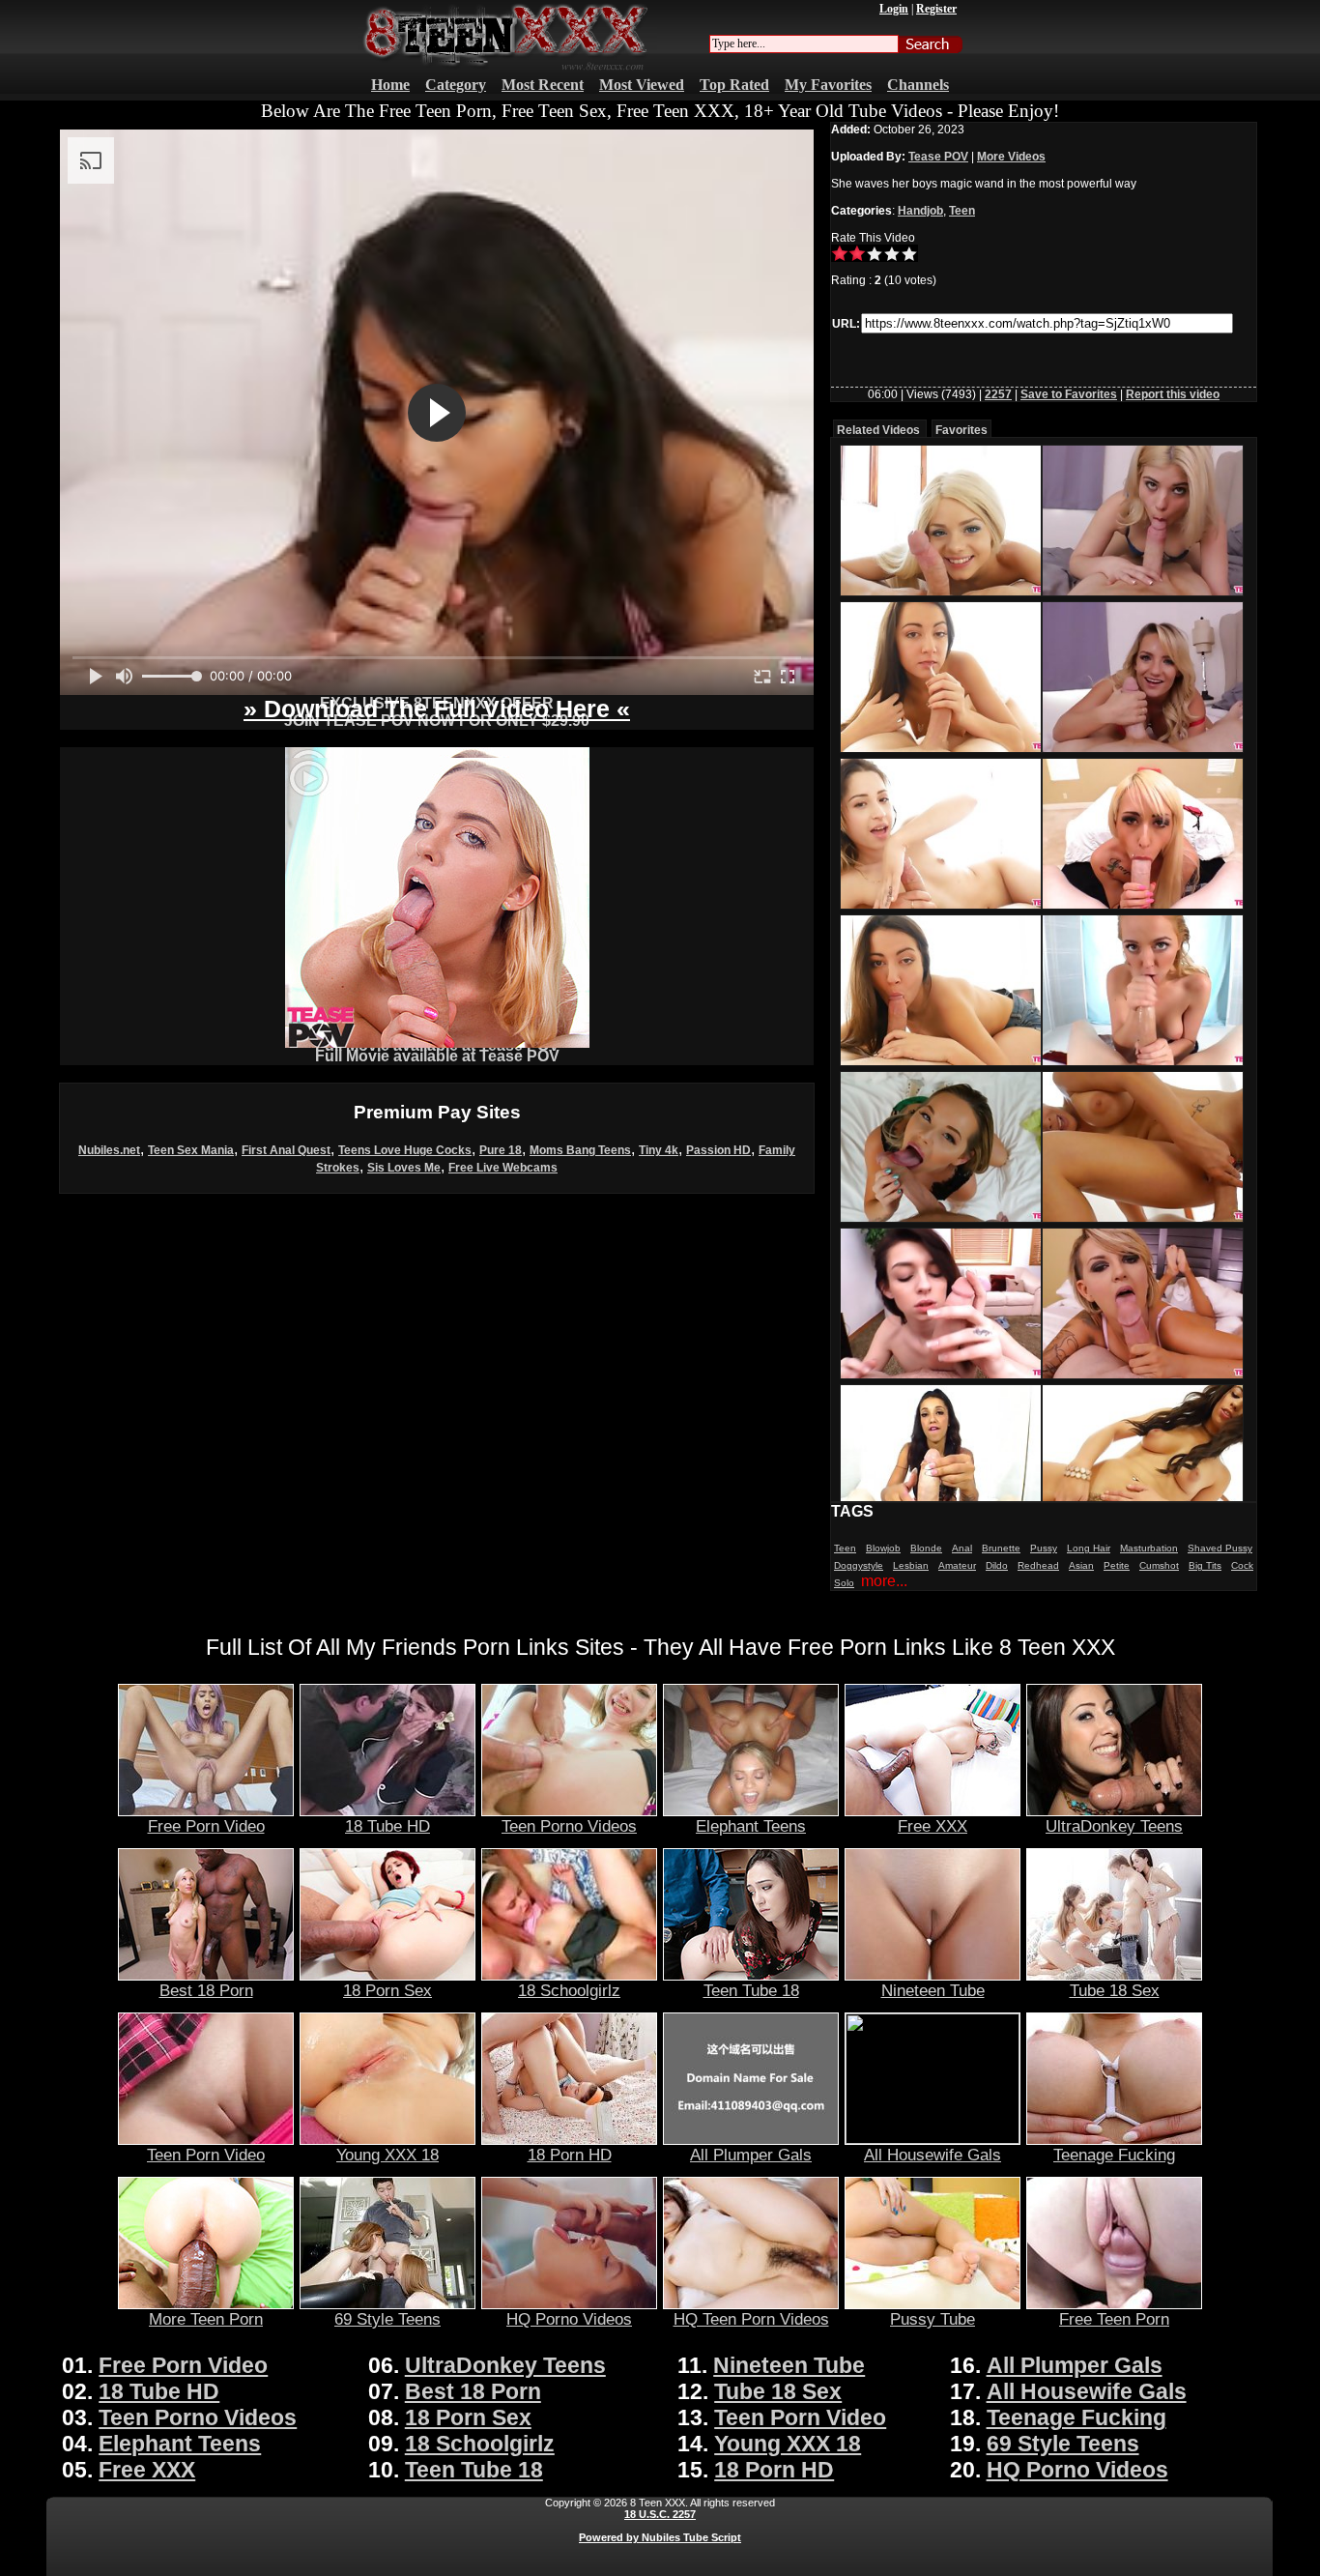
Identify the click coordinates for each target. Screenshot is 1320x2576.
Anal (962, 1548)
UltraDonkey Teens (1114, 1826)
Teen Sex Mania (191, 1150)
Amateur (957, 1565)
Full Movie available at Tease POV (437, 1056)
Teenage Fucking (1114, 2155)
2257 (998, 394)
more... (884, 1581)
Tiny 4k (659, 1150)
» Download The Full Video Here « (437, 709)
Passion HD (718, 1150)
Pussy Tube (933, 2319)
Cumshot (1159, 1565)
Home (390, 85)
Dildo (997, 1565)
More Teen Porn (206, 2319)
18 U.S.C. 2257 (660, 2514)
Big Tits (1205, 1565)
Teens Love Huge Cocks (405, 1150)
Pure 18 (501, 1150)
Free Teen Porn (1114, 2319)
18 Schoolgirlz (569, 1990)
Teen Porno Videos (569, 1826)
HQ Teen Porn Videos (751, 2319)
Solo (844, 1583)
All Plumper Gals (751, 2155)
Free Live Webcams (503, 1168)
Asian (1081, 1565)
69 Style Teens (387, 2319)
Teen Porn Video (206, 2155)
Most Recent (543, 85)
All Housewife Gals (933, 2155)
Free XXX (933, 1826)
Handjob (920, 211)
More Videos (1011, 157)
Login (894, 9)
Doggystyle (859, 1565)
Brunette (1001, 1548)
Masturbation (1149, 1548)
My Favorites (828, 85)
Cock (1242, 1565)
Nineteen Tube (933, 1990)
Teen (962, 211)
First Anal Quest (286, 1150)
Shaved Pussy (1220, 1548)
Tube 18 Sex (1115, 1990)
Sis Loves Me (404, 1168)
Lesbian (911, 1565)
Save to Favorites (1069, 394)
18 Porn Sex (387, 1990)
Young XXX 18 (387, 2155)
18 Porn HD (570, 2155)
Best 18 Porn (206, 1990)
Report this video (1173, 394)
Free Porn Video (206, 1826)
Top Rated (734, 85)
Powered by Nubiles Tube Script (660, 2537)
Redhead (1038, 1565)
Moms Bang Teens (580, 1150)
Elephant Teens (751, 1826)
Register (936, 9)
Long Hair (1089, 1548)
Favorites (961, 430)
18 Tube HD (387, 1826)
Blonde (926, 1548)
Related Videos (878, 430)
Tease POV (938, 157)
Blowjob (883, 1548)
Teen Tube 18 (751, 1990)
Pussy (1044, 1548)
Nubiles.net (109, 1150)
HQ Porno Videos (569, 2319)
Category (456, 85)
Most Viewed (642, 85)
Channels (918, 85)
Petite (1117, 1565)
